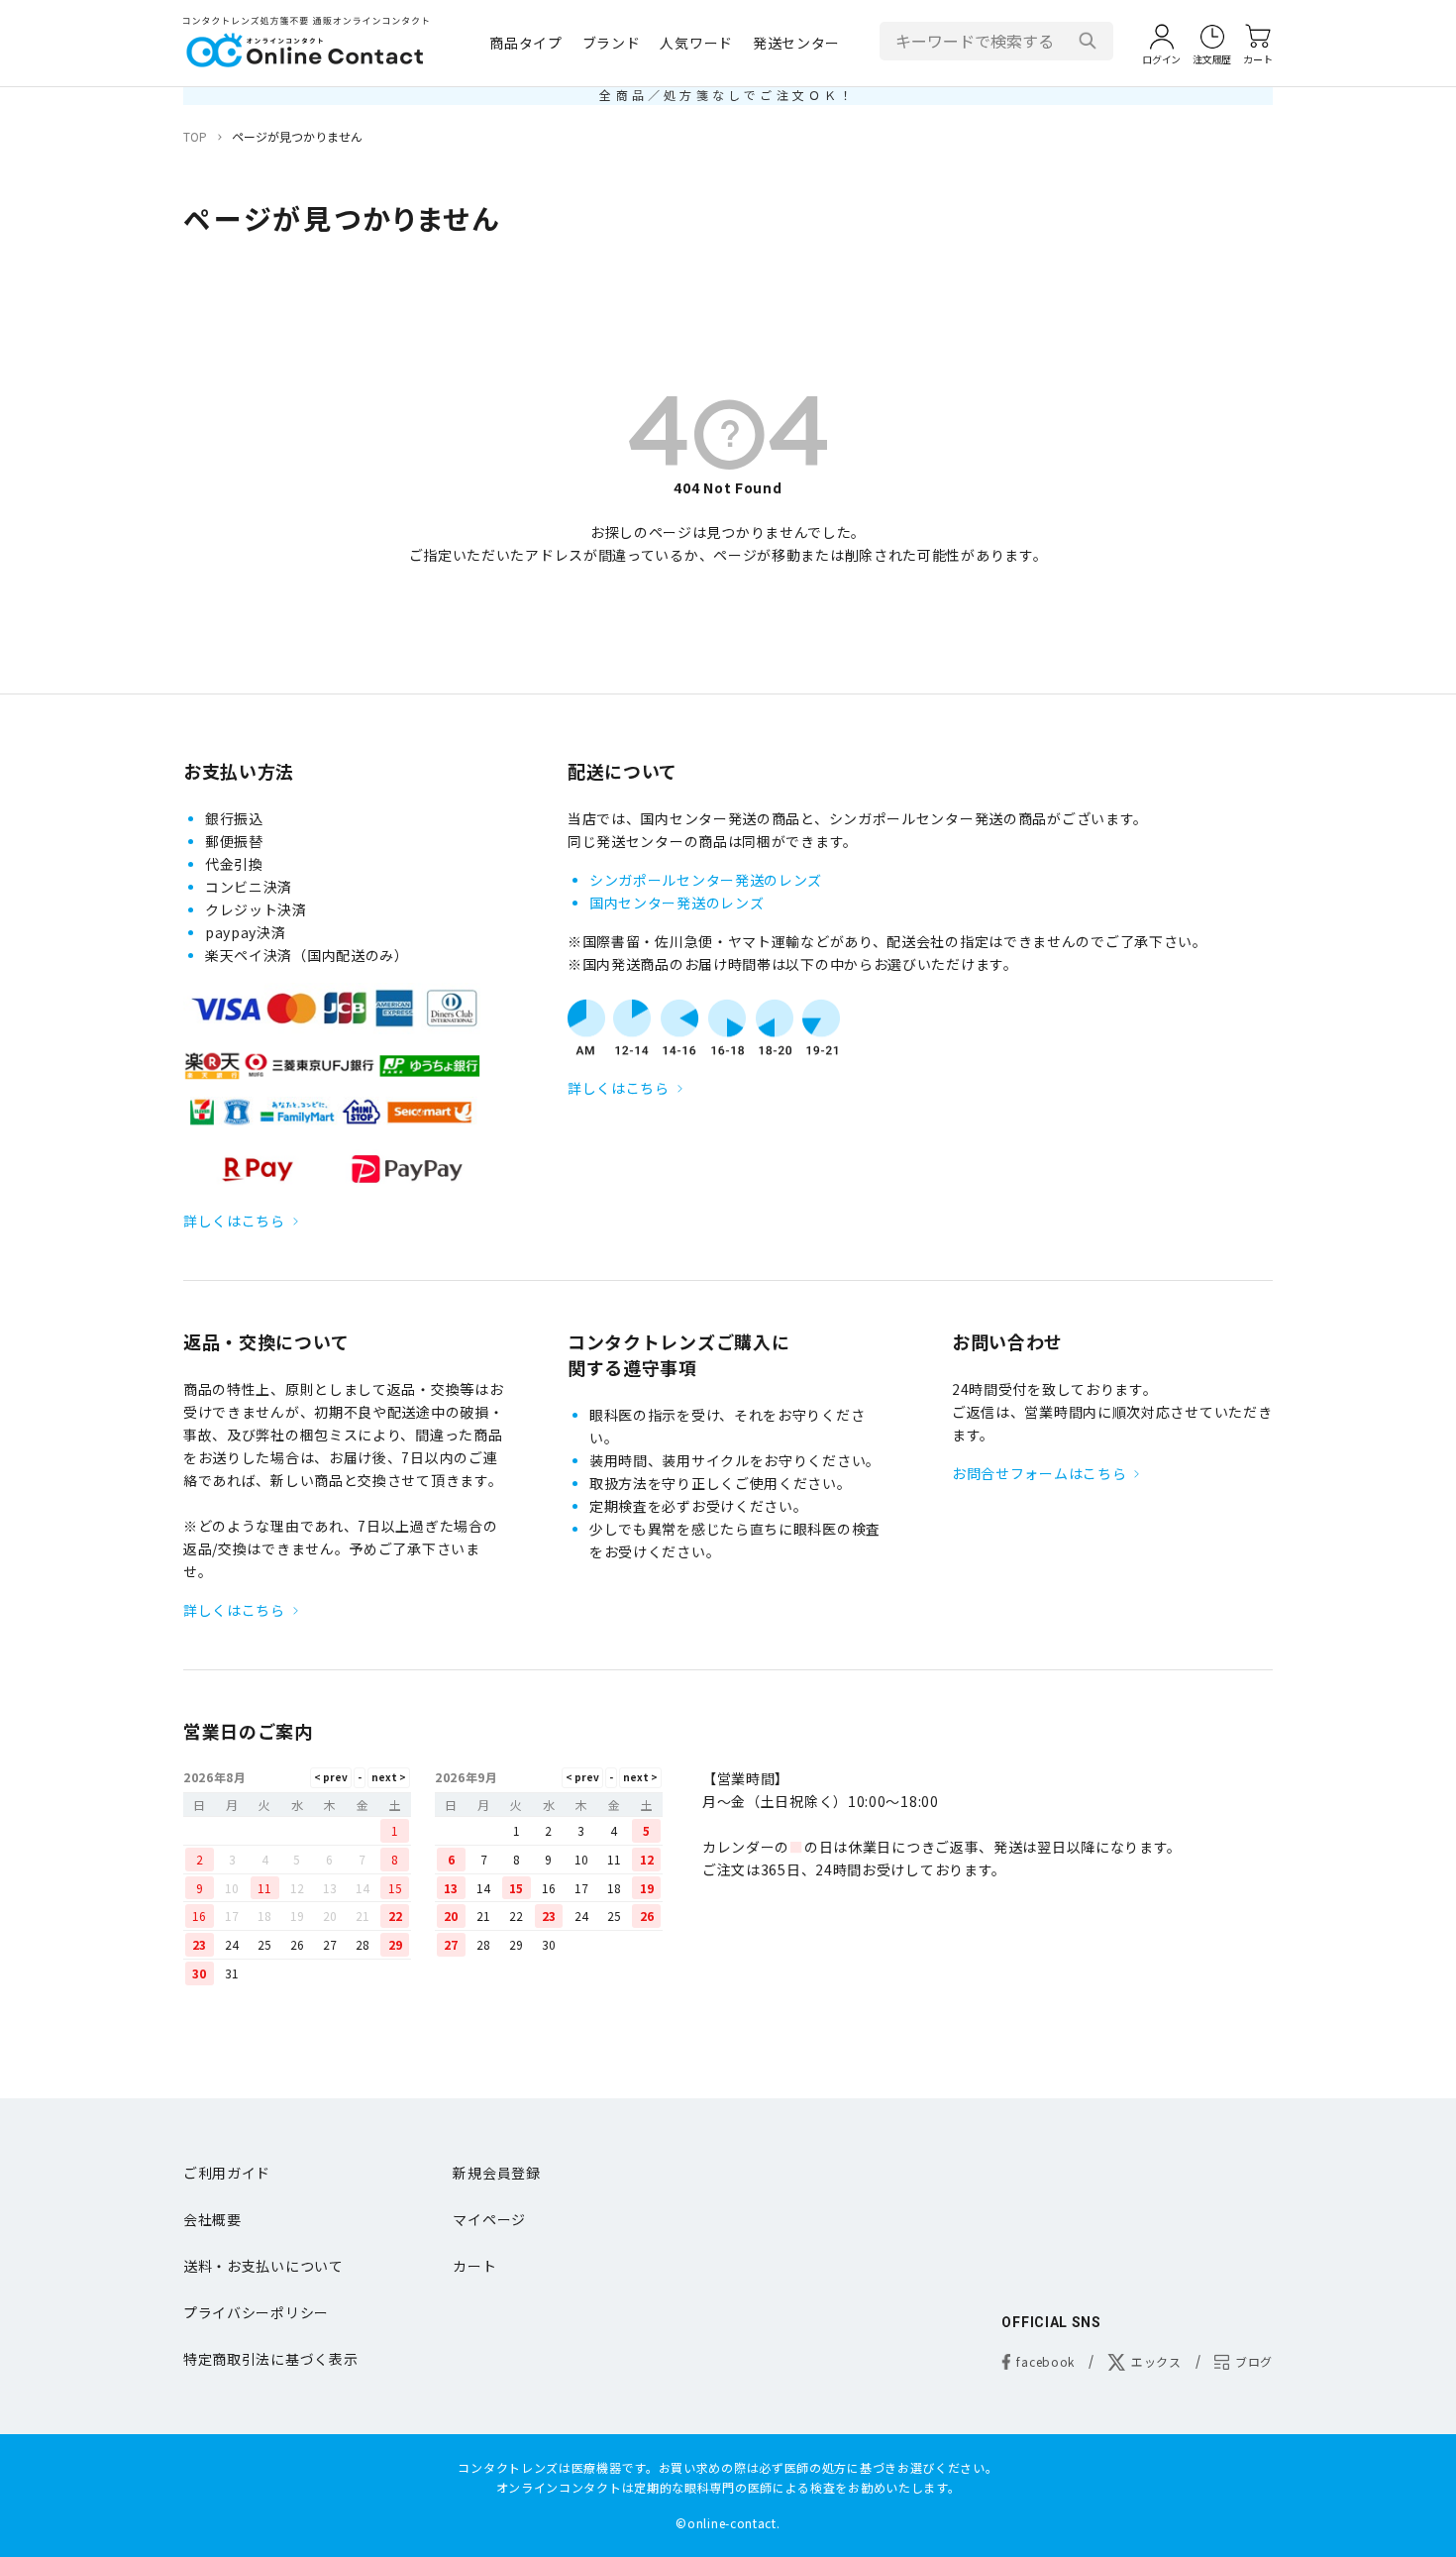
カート (474, 2266)
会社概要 (212, 2219)
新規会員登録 (496, 2173)
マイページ (489, 2219)
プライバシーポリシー (256, 2312)
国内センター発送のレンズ (676, 903)
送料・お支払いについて (263, 2266)
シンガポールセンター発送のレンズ (706, 880)
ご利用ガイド (227, 2173)
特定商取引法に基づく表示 (270, 2359)
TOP (195, 136)
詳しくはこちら (234, 1221)
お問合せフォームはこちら (1039, 1473)
